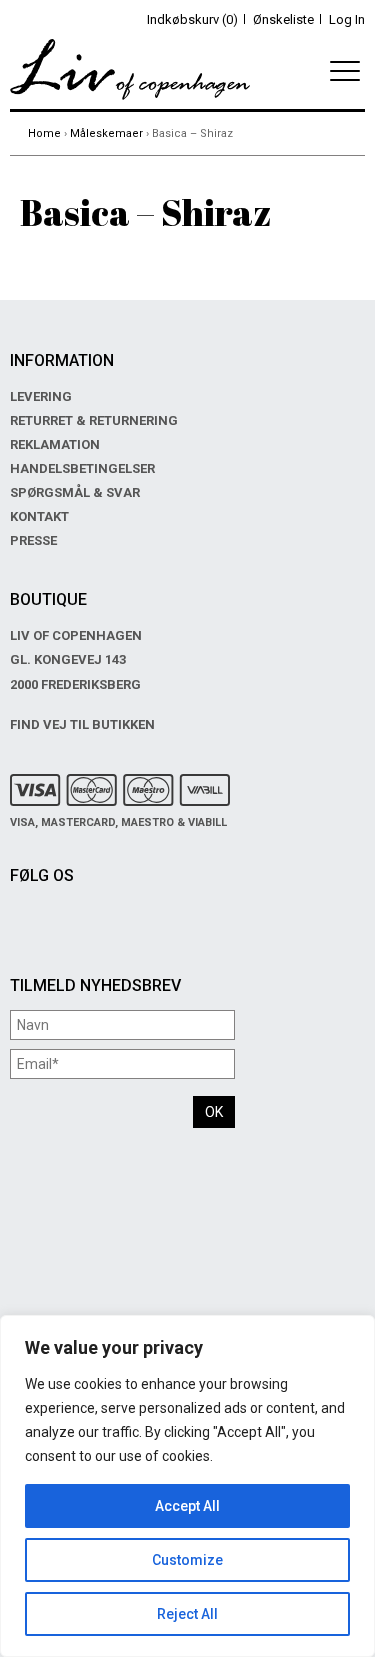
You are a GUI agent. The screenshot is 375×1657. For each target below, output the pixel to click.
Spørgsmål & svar (75, 492)
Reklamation (55, 444)
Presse (33, 540)
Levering (41, 396)
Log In (347, 19)
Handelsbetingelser (82, 468)
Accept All (187, 1506)
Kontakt (39, 516)
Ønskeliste (283, 19)
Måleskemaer (106, 133)
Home (44, 133)
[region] (187, 1486)
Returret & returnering (94, 420)
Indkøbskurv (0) (192, 19)
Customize (187, 1560)
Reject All (187, 1614)
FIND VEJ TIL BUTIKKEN (82, 724)
